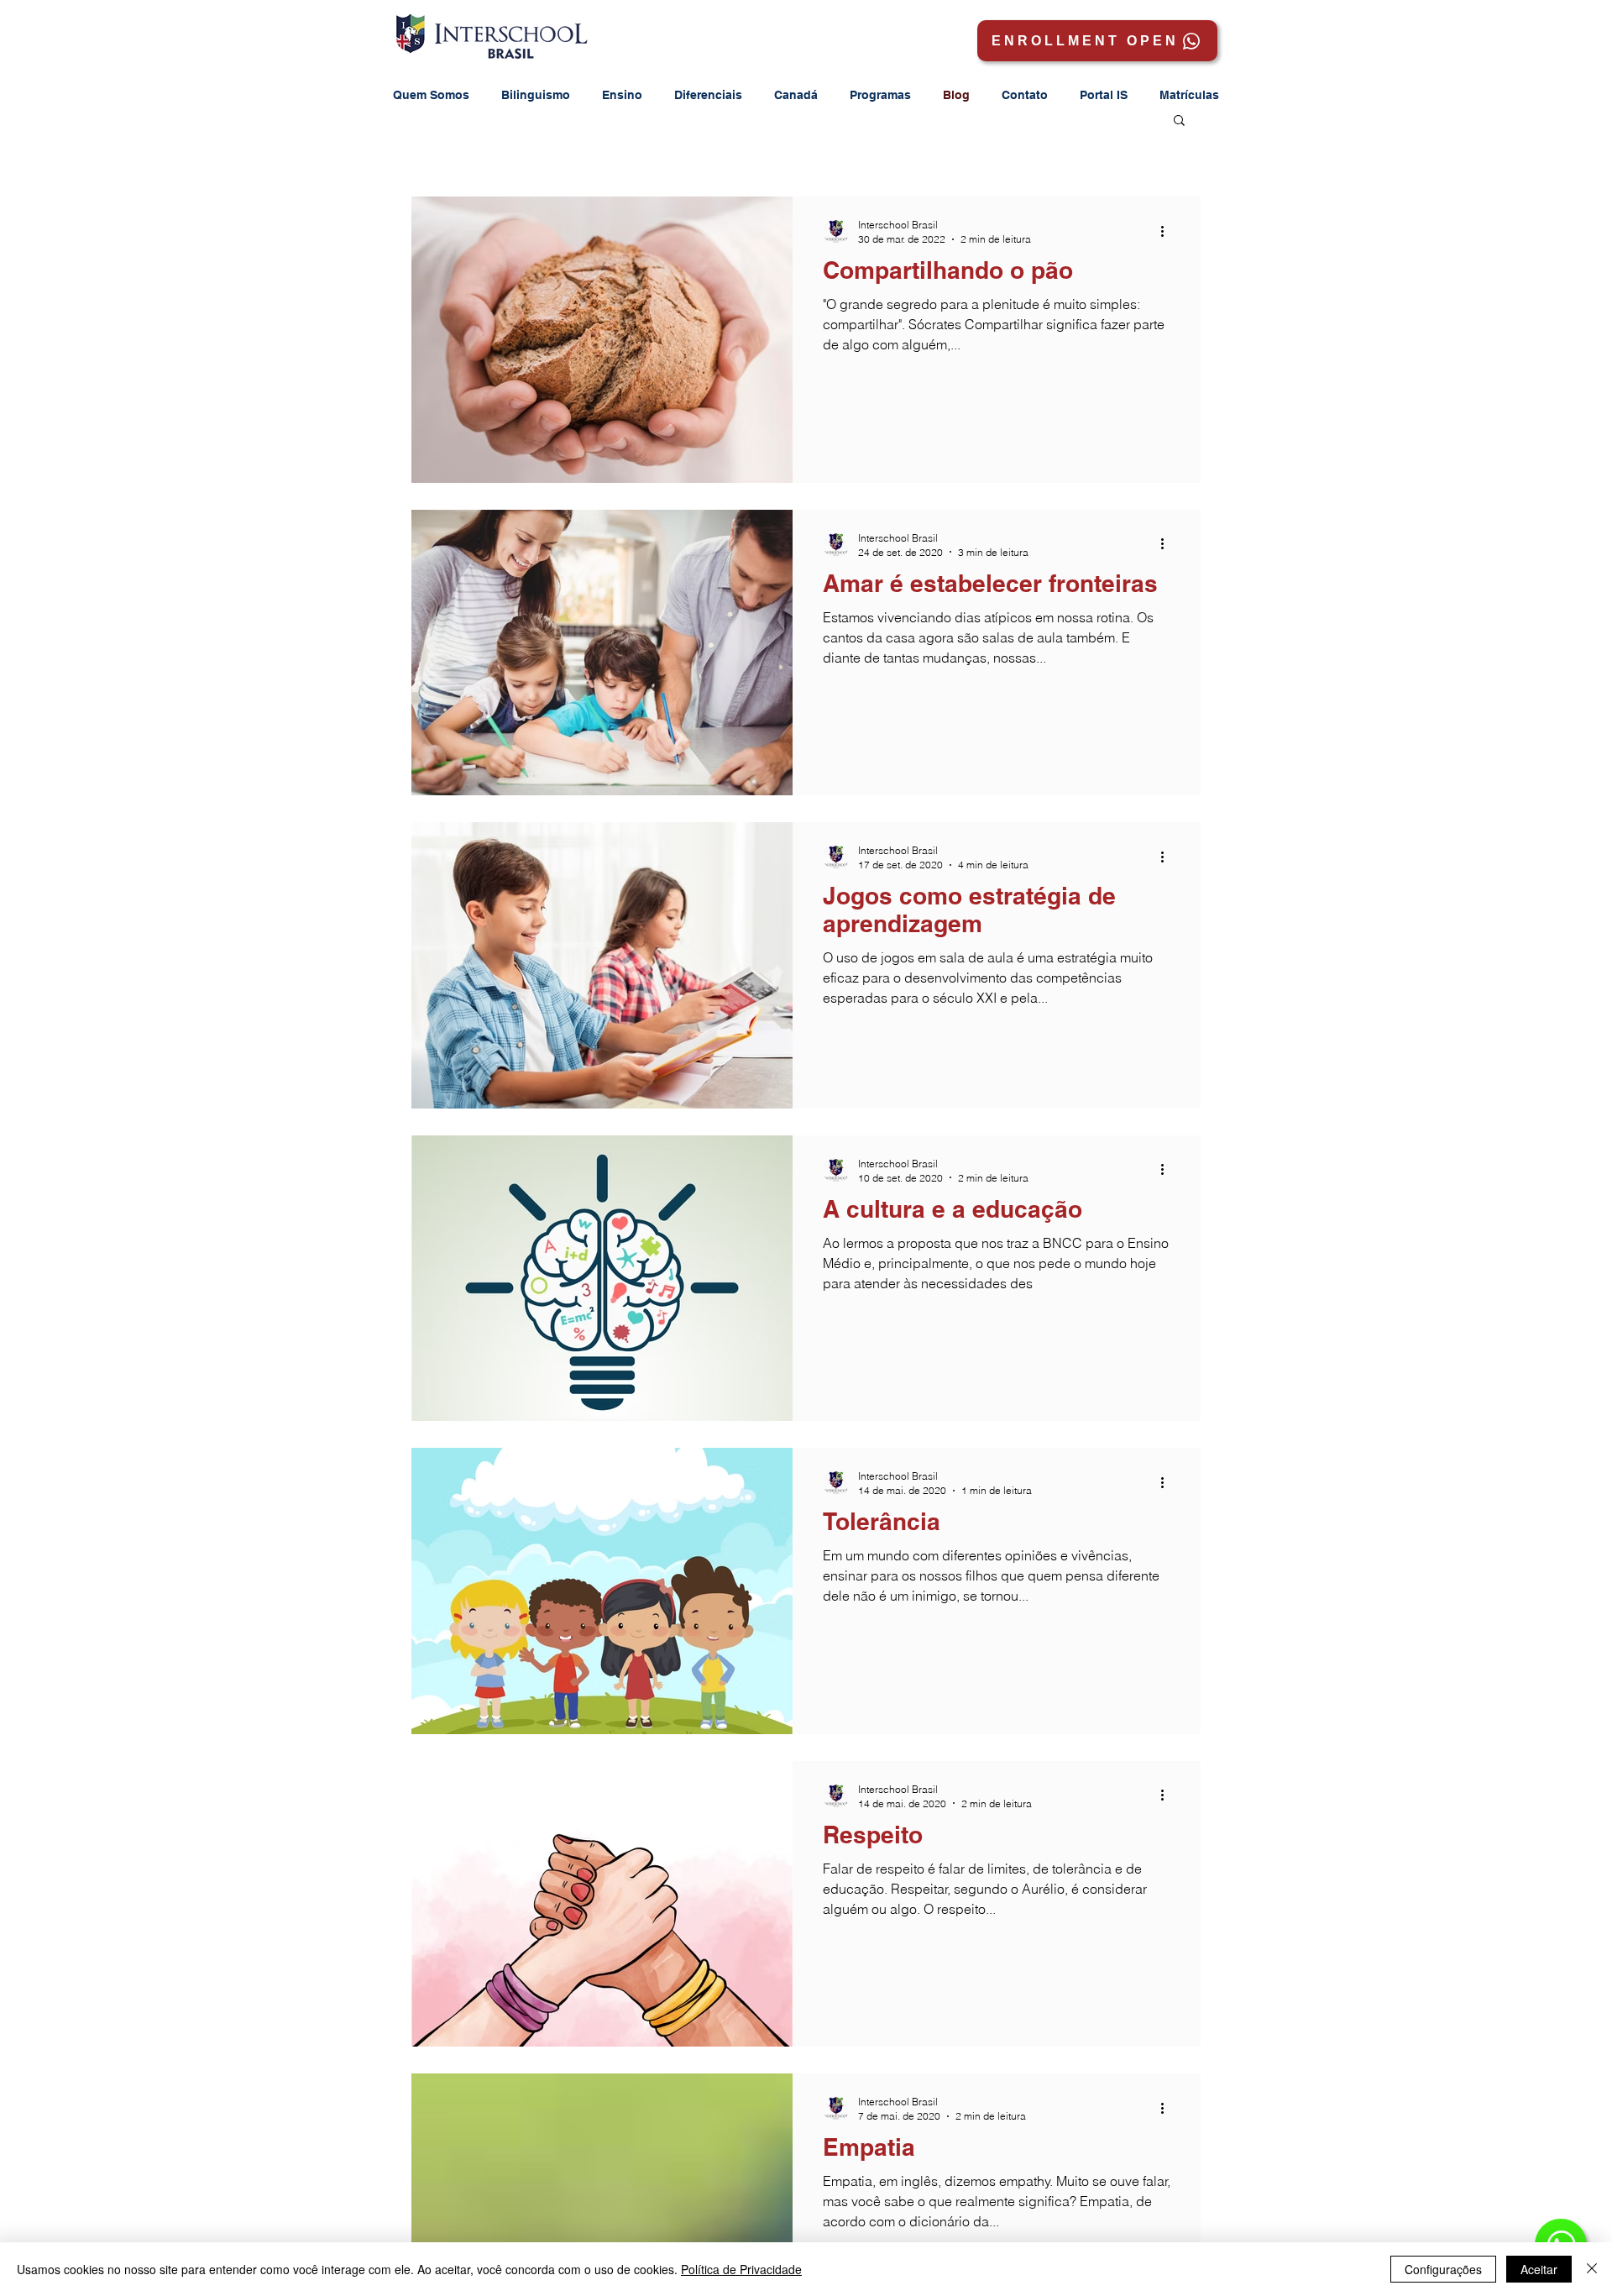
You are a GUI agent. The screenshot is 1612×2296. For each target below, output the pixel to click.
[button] (1104, 95)
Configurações (1443, 2269)
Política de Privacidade (741, 2269)
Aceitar (1539, 2269)
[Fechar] (1592, 2269)
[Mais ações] (1168, 231)
